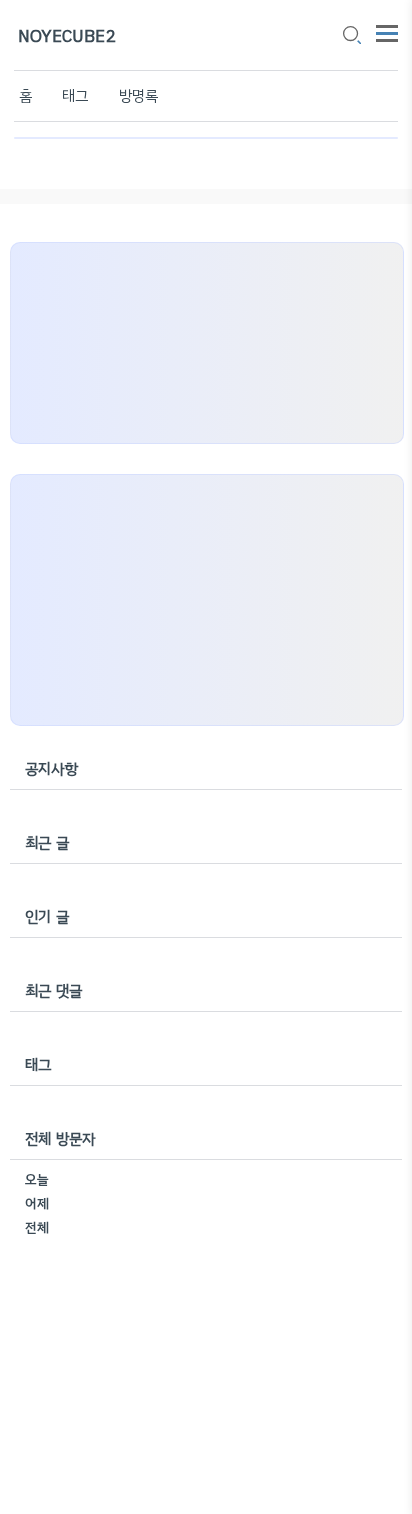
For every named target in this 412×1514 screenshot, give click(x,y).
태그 (75, 96)
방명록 (139, 96)
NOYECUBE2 (67, 36)
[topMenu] (387, 31)
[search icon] (351, 37)
